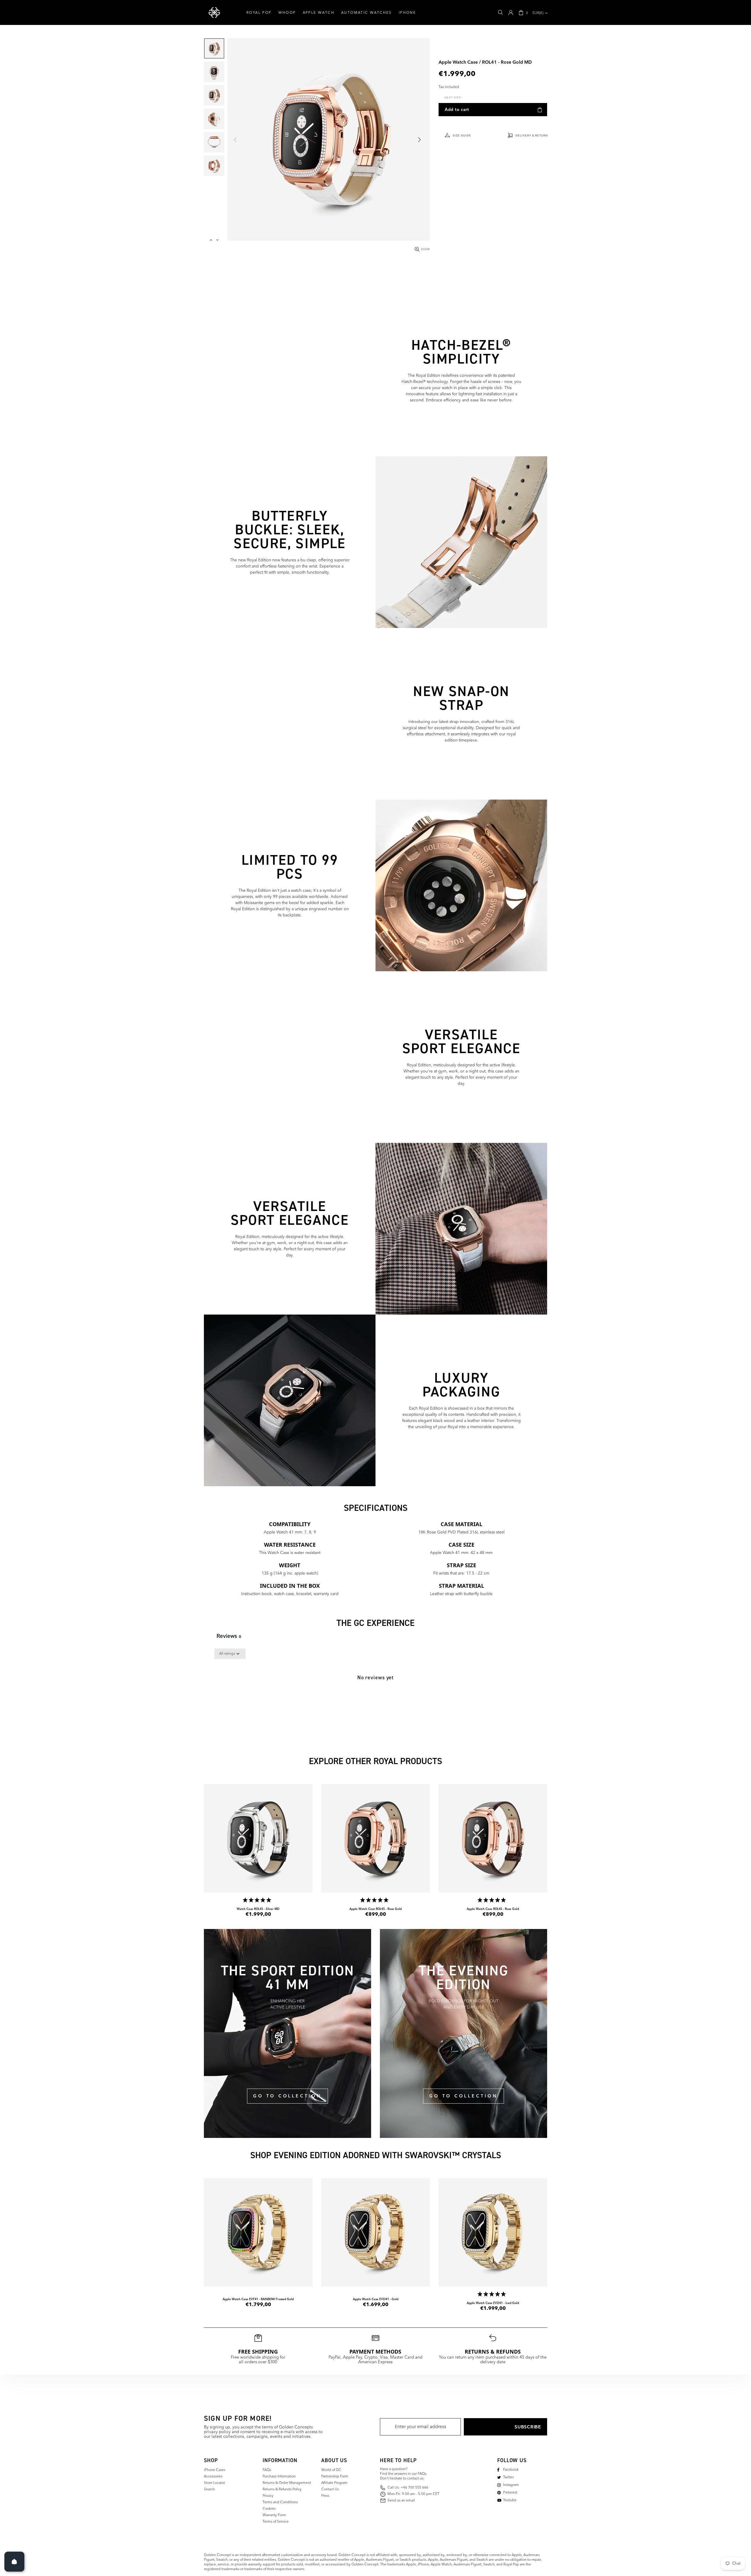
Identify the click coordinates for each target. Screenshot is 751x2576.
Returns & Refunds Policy (282, 2489)
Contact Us (330, 2489)
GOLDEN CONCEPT (214, 13)
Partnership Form (335, 2477)
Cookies (269, 2509)
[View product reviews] (258, 1901)
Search (209, 2489)
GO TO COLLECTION (287, 2096)
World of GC (331, 2470)
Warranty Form (274, 2515)
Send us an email (401, 2501)
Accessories (213, 2477)
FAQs (267, 2470)
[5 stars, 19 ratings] (258, 1900)
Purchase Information (279, 2477)
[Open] (14, 2562)
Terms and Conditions (280, 2502)
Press (325, 2496)
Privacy (268, 2496)
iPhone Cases (215, 2470)
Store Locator (214, 2483)
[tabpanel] (375, 1697)
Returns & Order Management (287, 2483)
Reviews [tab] (229, 1636)
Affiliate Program (334, 2483)
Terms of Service (276, 2522)
